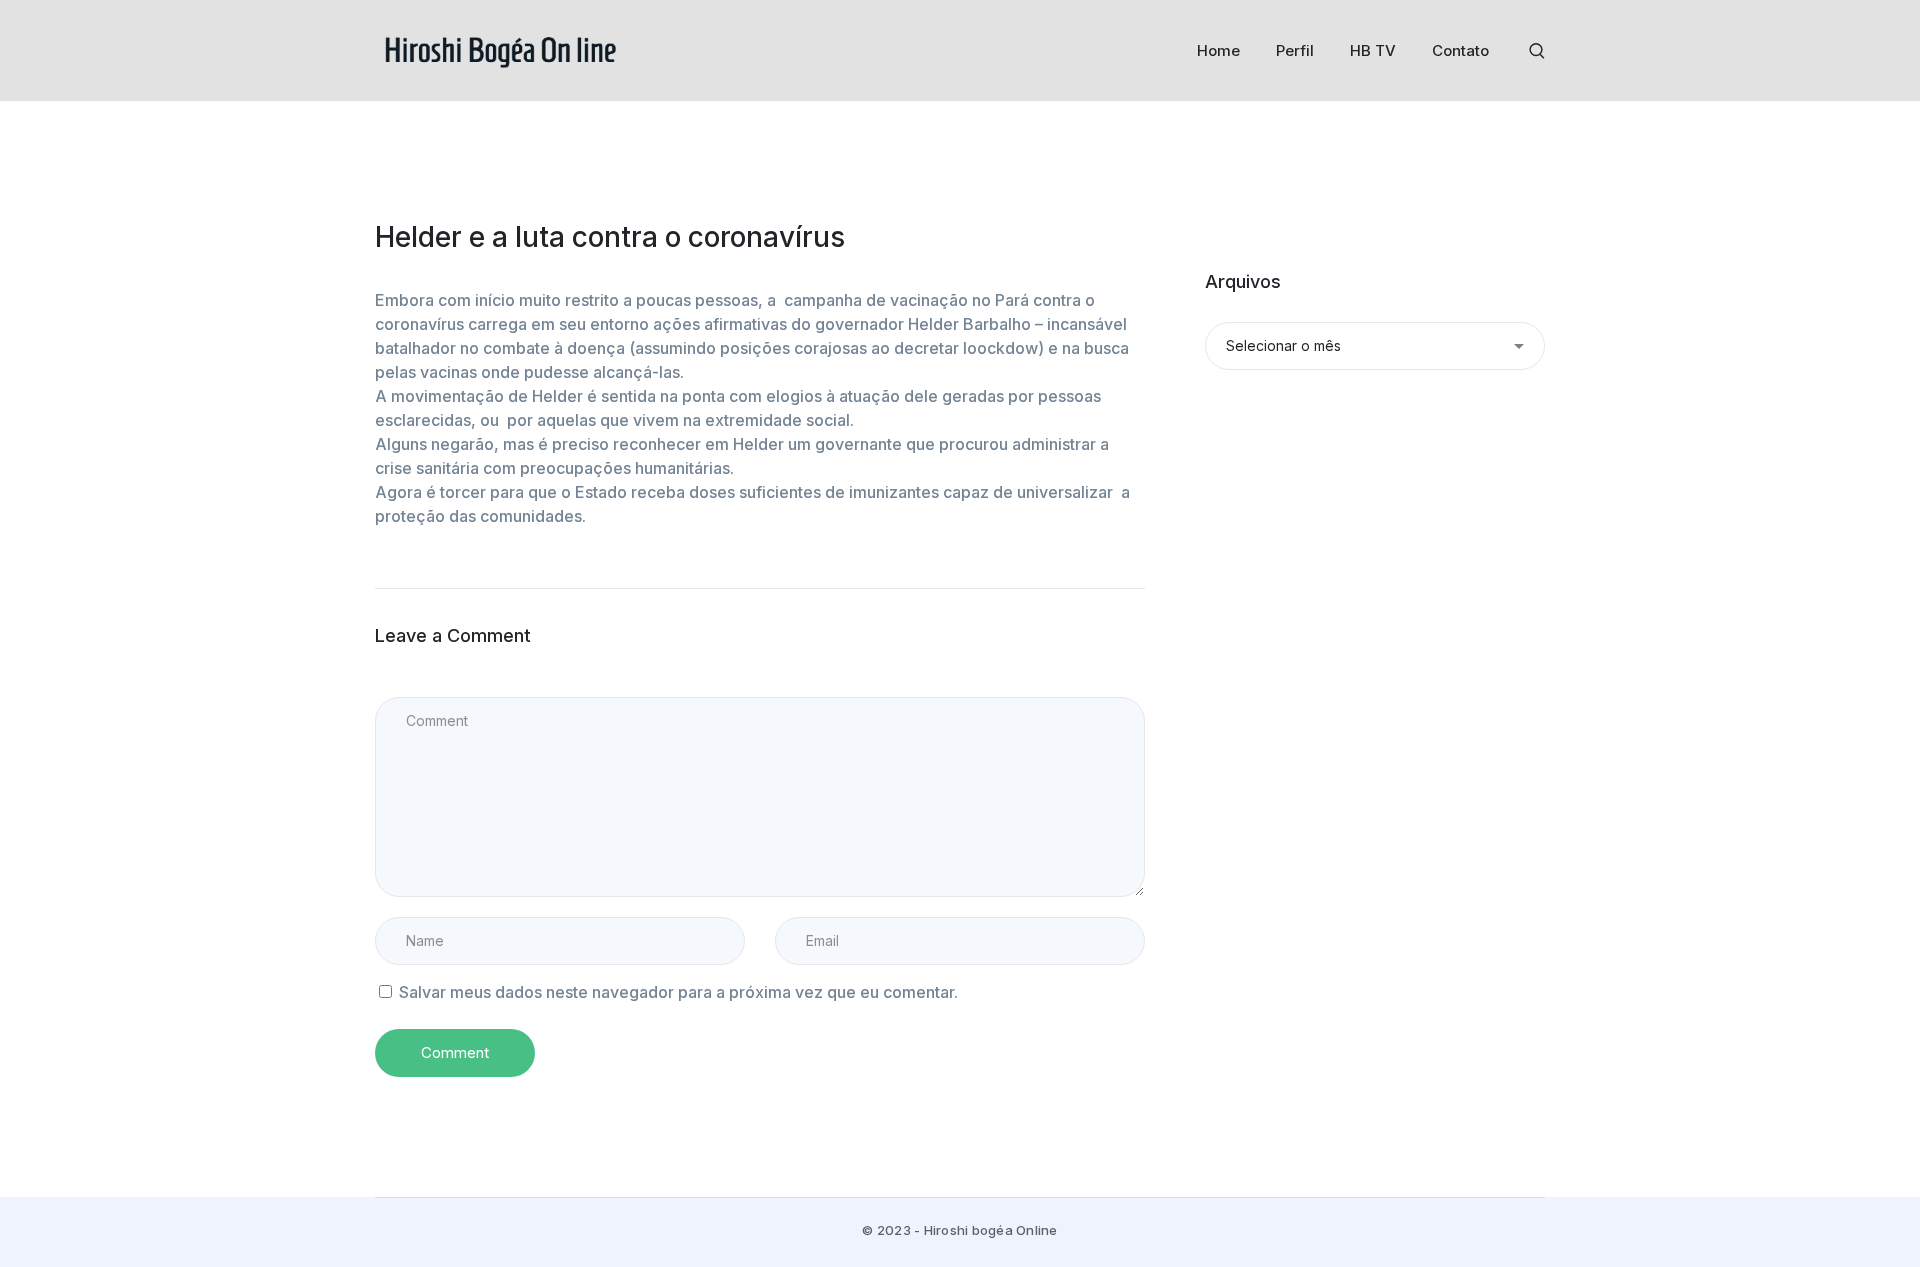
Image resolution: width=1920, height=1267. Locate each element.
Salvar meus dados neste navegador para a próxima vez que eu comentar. (678, 992)
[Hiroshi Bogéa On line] (500, 49)
